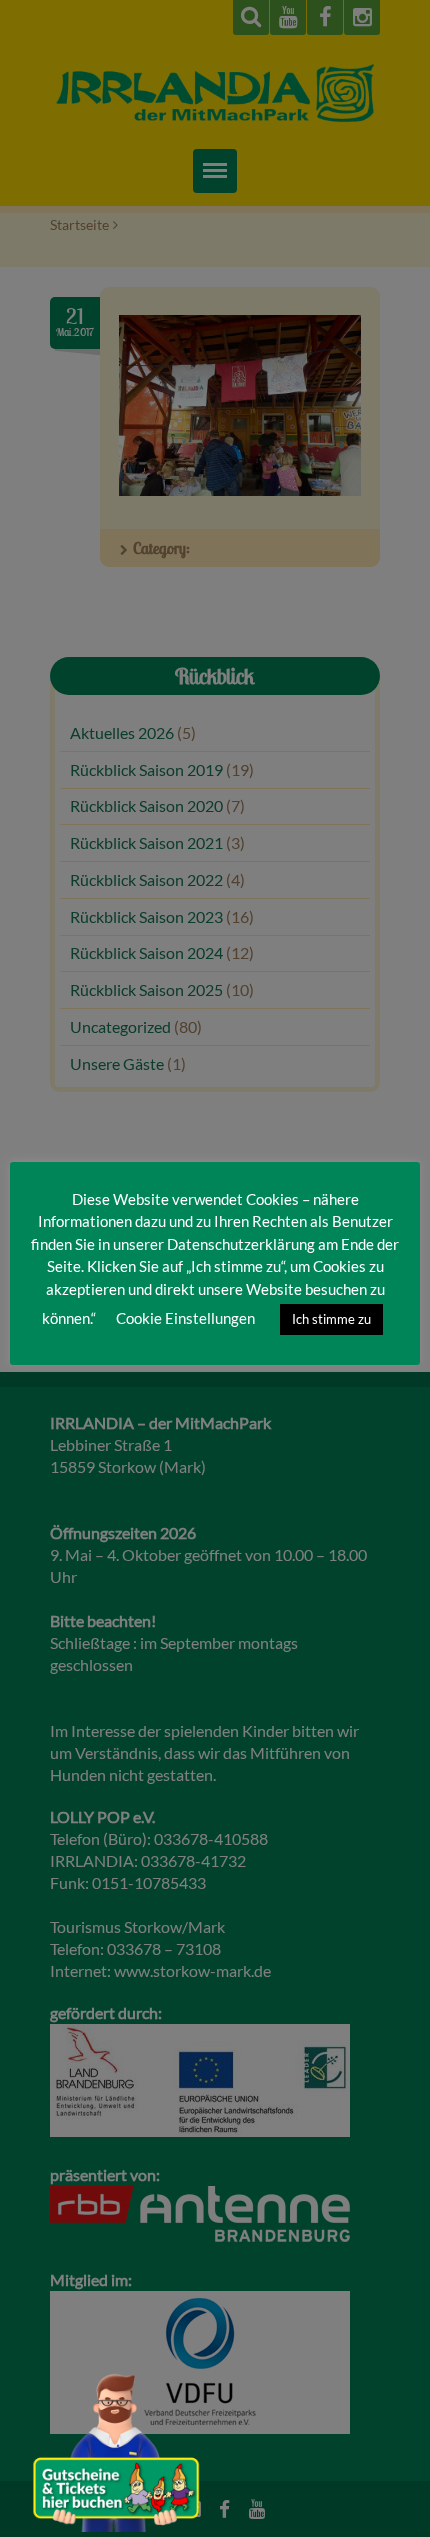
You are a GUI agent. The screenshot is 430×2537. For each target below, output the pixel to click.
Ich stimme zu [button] (331, 1319)
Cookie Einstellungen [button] (185, 1318)
